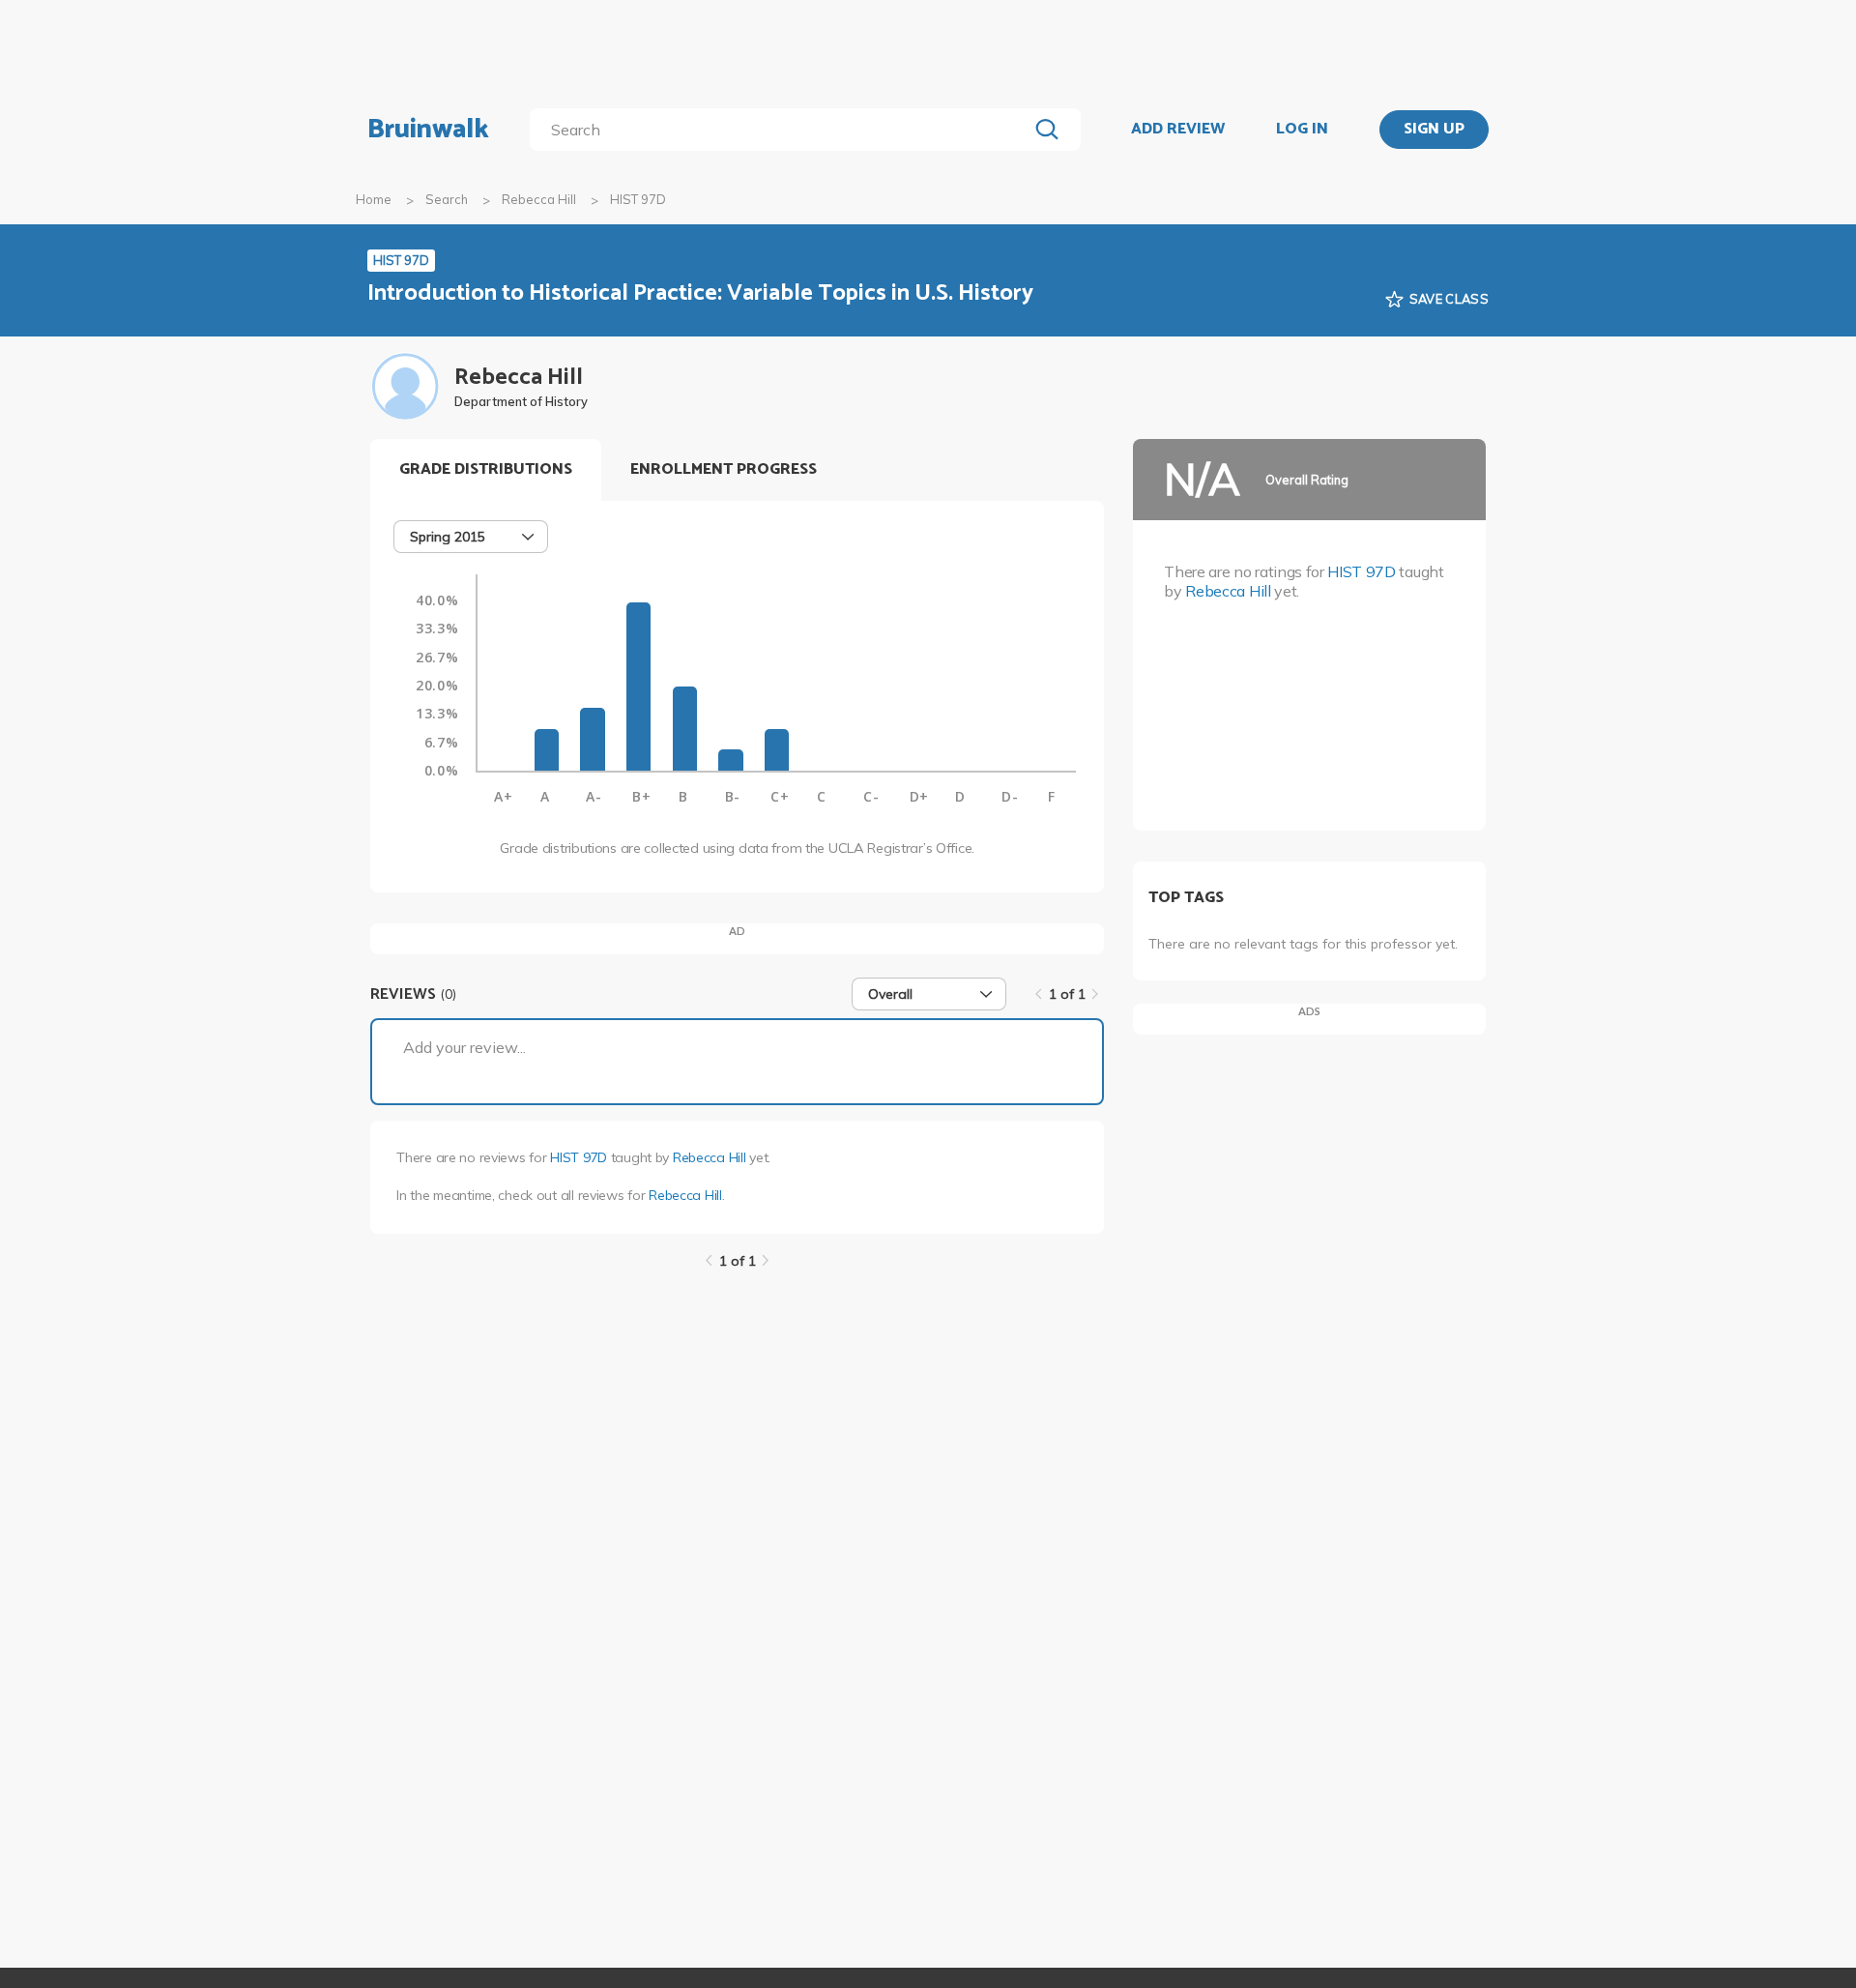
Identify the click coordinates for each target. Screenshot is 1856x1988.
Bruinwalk (428, 130)
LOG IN (1302, 130)
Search (447, 199)
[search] (783, 130)
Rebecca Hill (539, 199)
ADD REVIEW (1178, 130)
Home (374, 199)
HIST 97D (579, 1157)
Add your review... (464, 1047)
